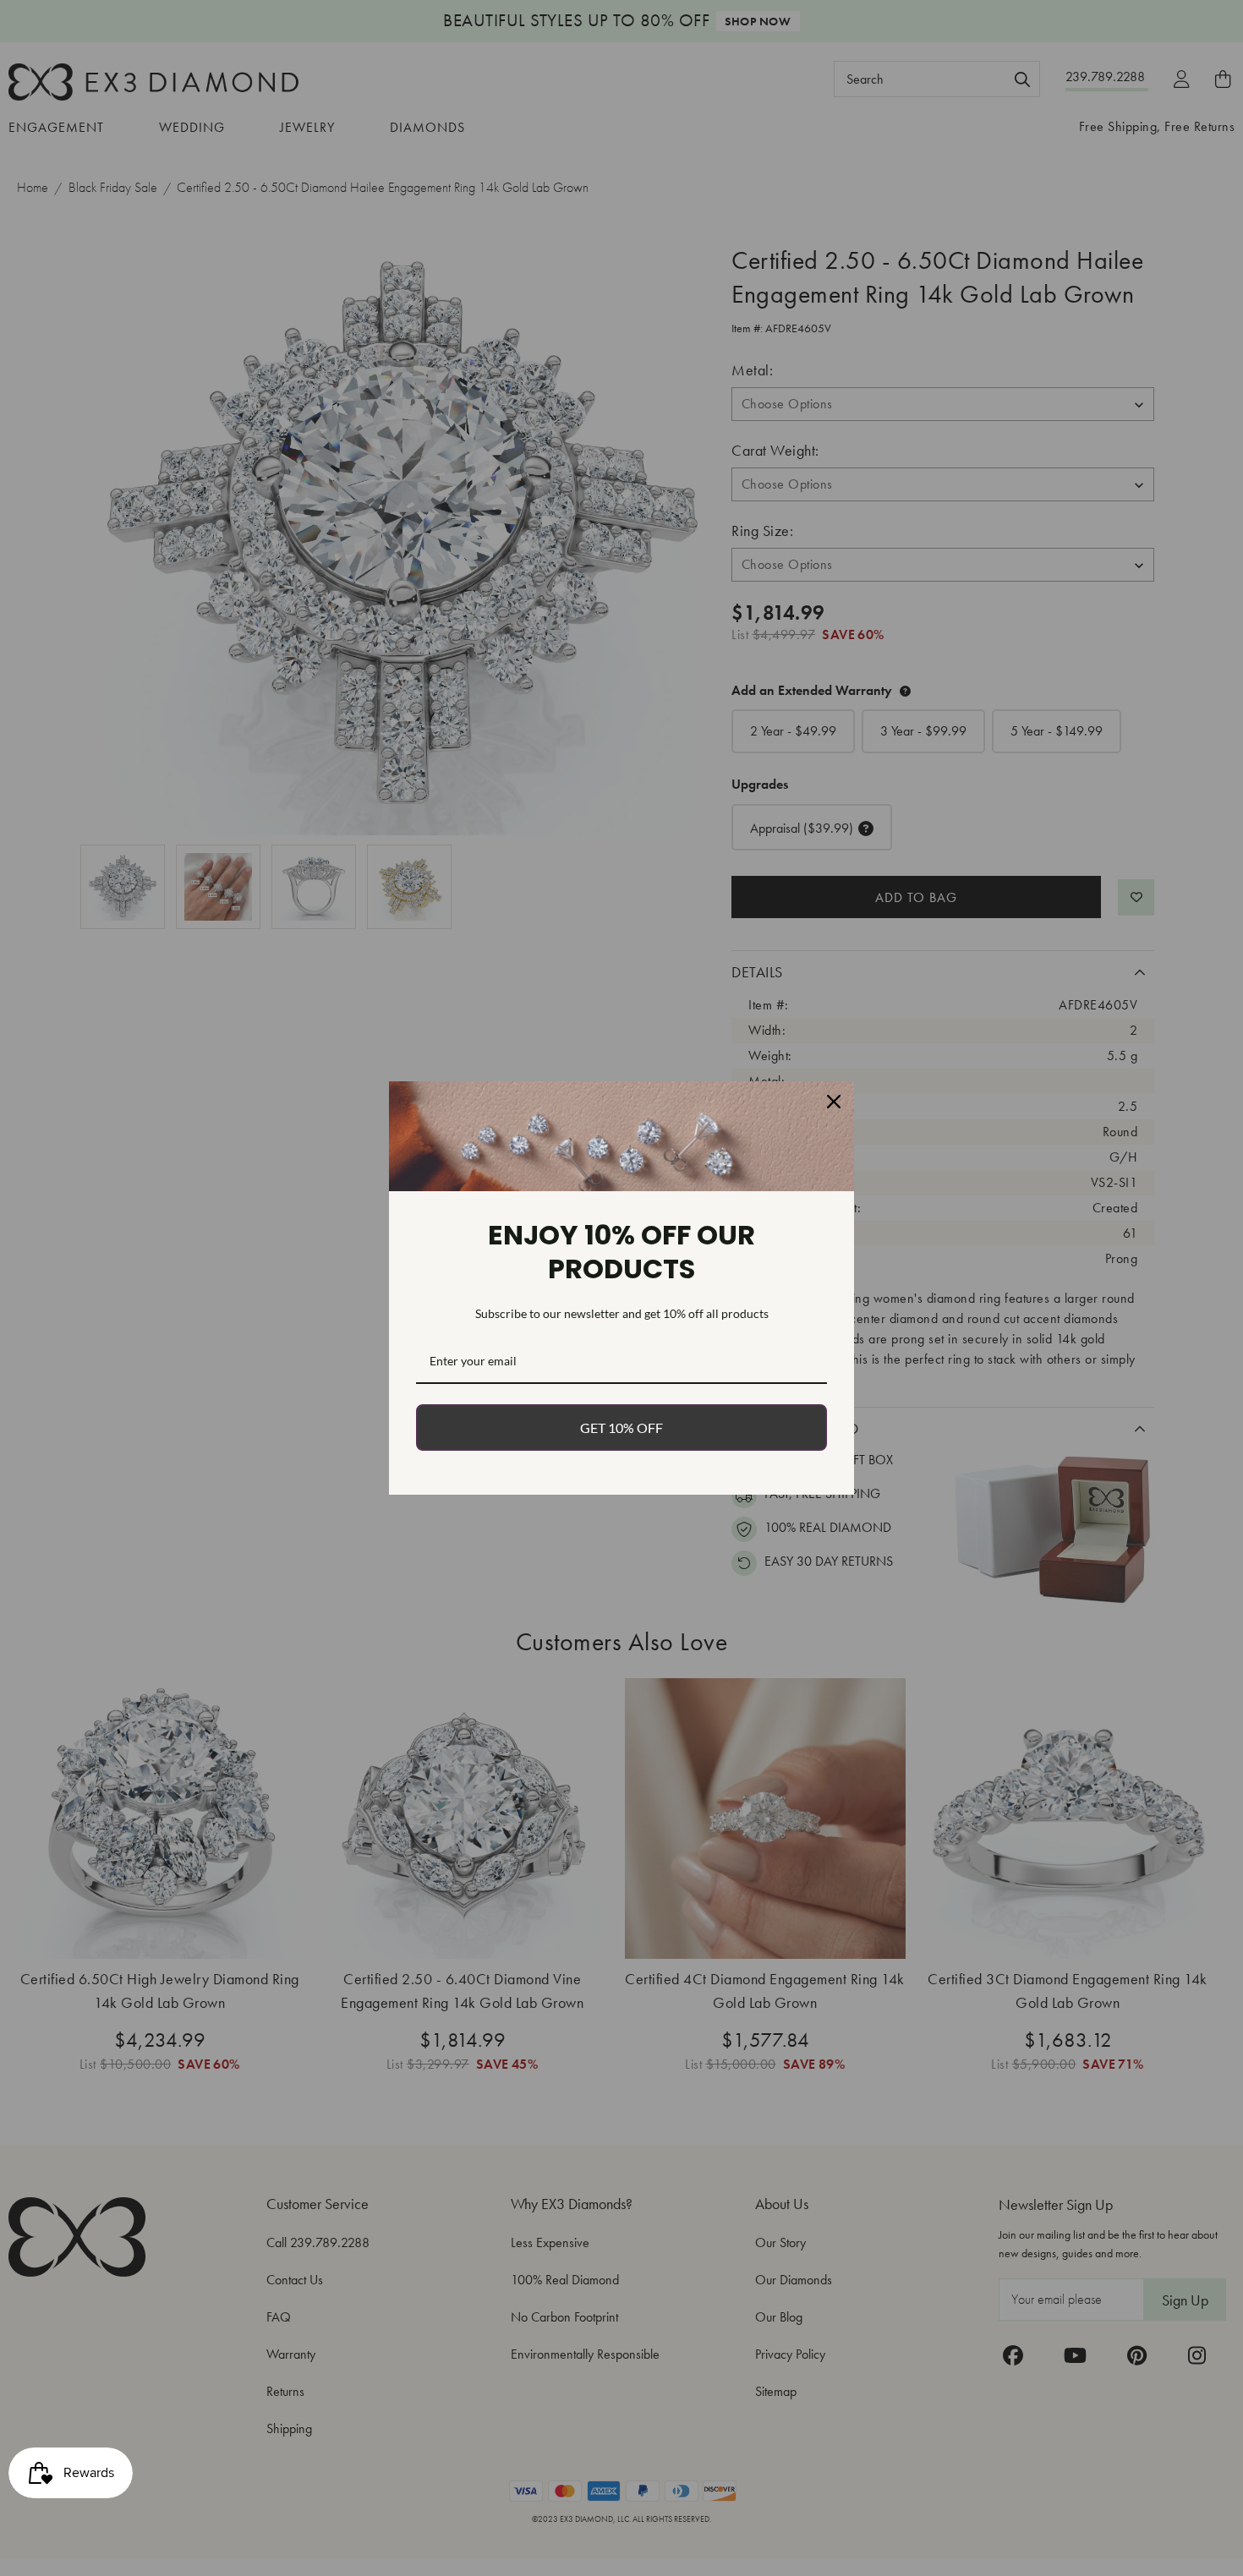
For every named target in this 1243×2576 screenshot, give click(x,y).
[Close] (834, 1102)
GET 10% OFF (621, 1427)
